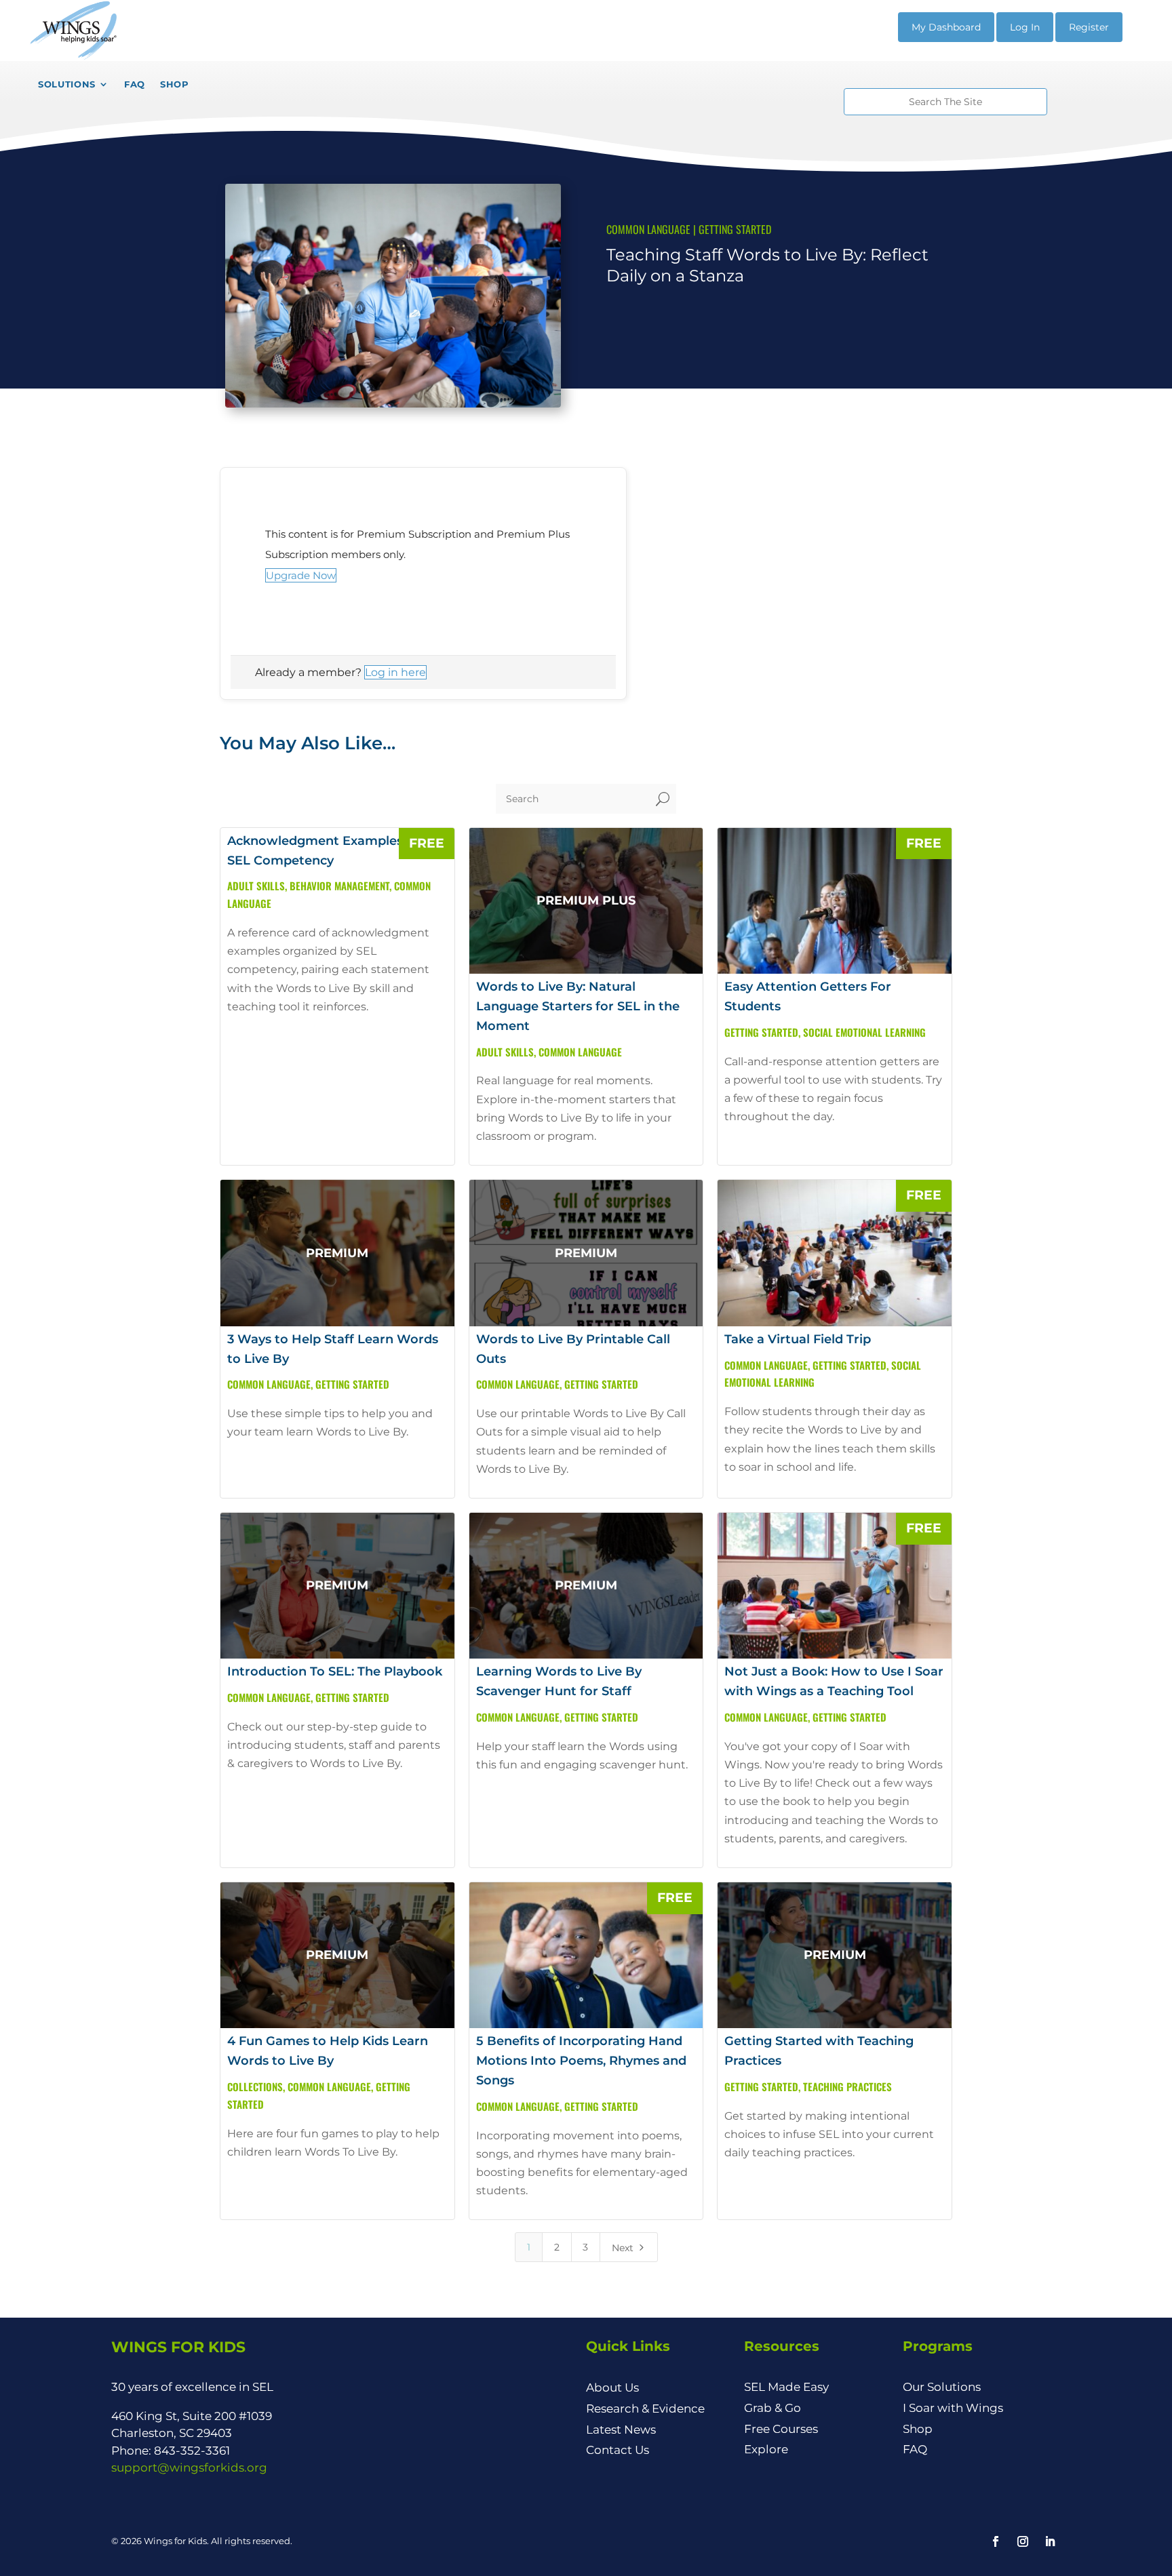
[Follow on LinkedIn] (1050, 2541)
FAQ (915, 2449)
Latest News (621, 2430)
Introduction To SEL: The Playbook (335, 1671)
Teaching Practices (847, 2086)
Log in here (395, 672)
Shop (918, 2429)
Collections (255, 2086)
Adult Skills (256, 886)
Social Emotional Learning (864, 1032)
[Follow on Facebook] (996, 2541)
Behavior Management (339, 886)
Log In (1025, 27)
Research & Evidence (645, 2409)
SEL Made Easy (786, 2387)
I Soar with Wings (953, 2408)
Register (1089, 27)
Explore (766, 2449)
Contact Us (618, 2450)
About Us (612, 2387)
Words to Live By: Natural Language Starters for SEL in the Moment (578, 1006)
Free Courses (781, 2429)
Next (630, 2248)
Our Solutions (942, 2387)
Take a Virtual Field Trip (798, 1339)
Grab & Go (773, 2408)
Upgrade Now (301, 575)
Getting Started (735, 229)
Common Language (648, 229)
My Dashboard (946, 27)
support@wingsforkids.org (189, 2468)
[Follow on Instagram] (1023, 2541)
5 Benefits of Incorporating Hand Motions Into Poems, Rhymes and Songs (581, 2061)
